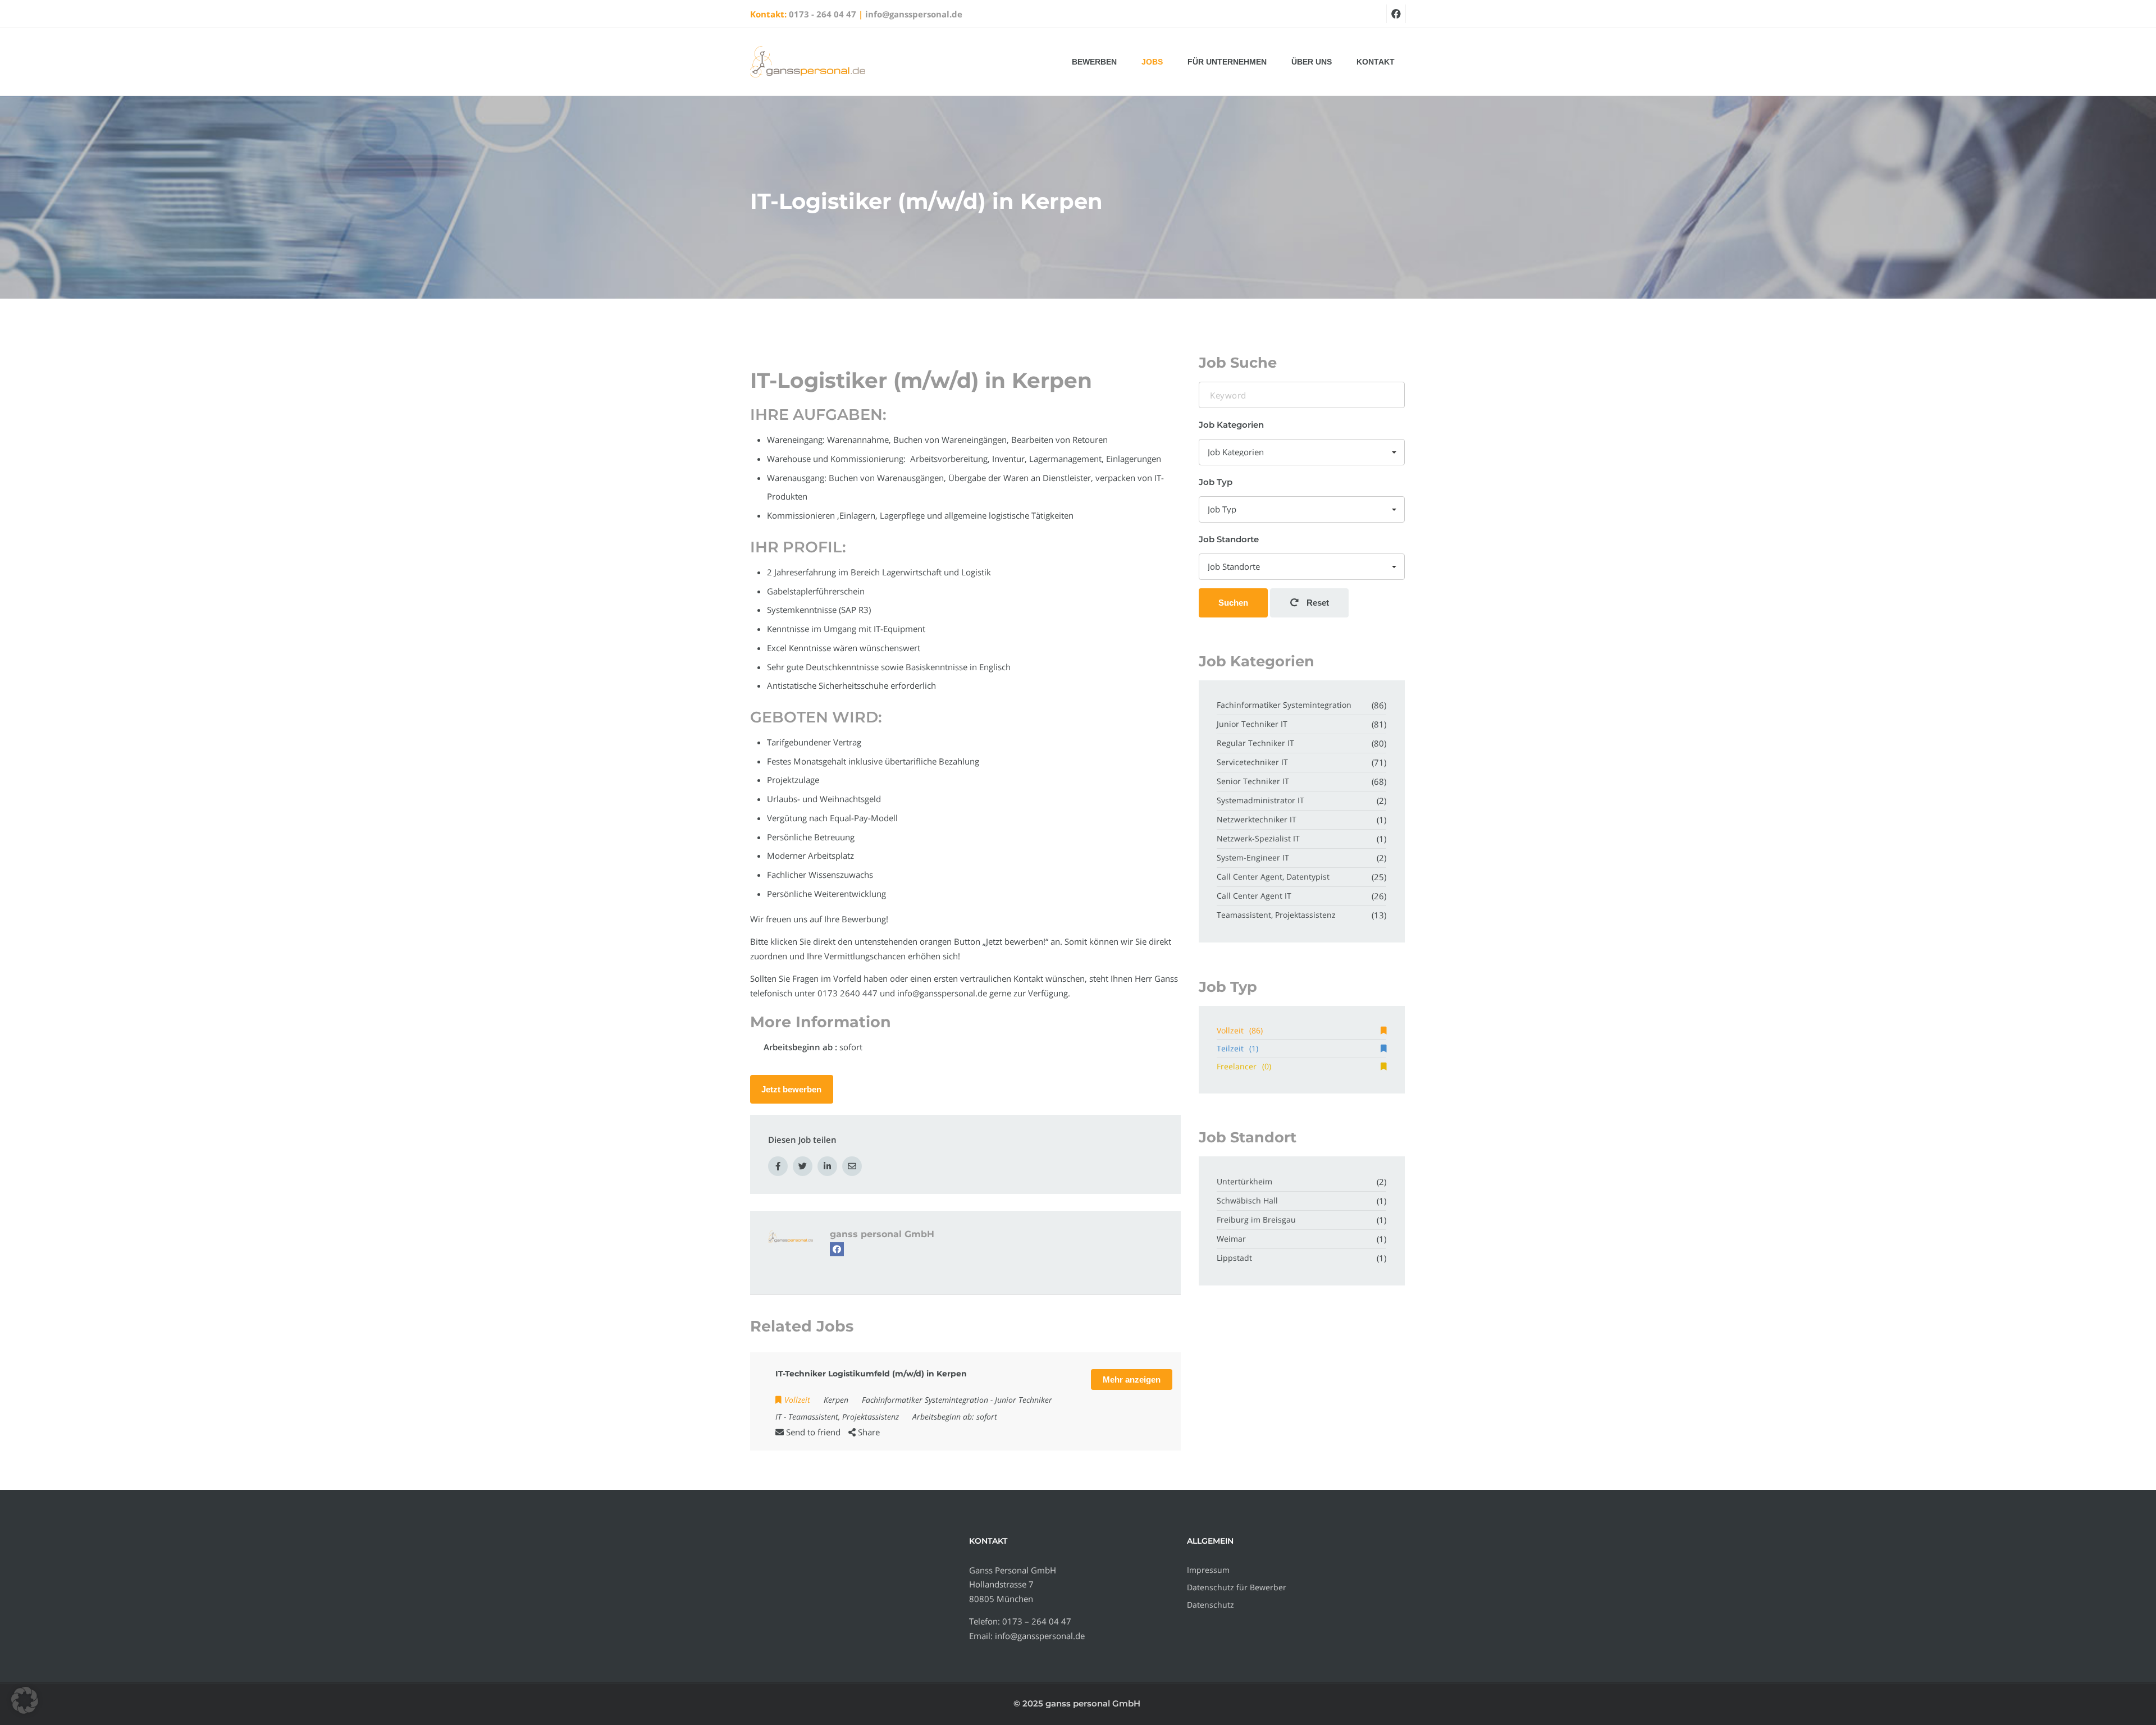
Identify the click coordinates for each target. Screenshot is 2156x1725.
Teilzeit (1237, 1048)
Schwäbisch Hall (1247, 1200)
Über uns (1312, 62)
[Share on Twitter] (803, 1166)
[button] (25, 1700)
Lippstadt (1234, 1258)
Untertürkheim (1244, 1181)
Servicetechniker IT (1252, 762)
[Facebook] (837, 1249)
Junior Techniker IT (1252, 724)
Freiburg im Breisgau (1256, 1220)
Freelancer (1244, 1066)
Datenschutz (1211, 1605)
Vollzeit (1240, 1030)
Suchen (1233, 603)
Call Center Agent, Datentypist (1273, 877)
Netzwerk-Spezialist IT (1258, 838)
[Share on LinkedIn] (827, 1166)
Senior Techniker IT (1253, 781)
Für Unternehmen (1227, 62)
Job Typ (1216, 482)
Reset (1317, 603)
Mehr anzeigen (1132, 1379)
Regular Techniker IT (1255, 743)
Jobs (1152, 62)
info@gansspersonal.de (914, 14)
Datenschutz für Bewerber (1237, 1587)
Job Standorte (1229, 539)
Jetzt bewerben (791, 1089)
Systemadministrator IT (1260, 800)
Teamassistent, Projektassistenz (844, 1417)
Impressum (1208, 1570)
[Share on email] (852, 1166)
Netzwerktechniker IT (1257, 819)
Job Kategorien (1231, 425)
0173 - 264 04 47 (823, 14)
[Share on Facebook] (778, 1166)
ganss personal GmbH (882, 1234)
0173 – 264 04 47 (1037, 1621)
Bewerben (1094, 62)
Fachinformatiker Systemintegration (925, 1400)
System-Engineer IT (1253, 857)
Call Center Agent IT (1254, 896)
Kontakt (1376, 62)
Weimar (1231, 1239)
